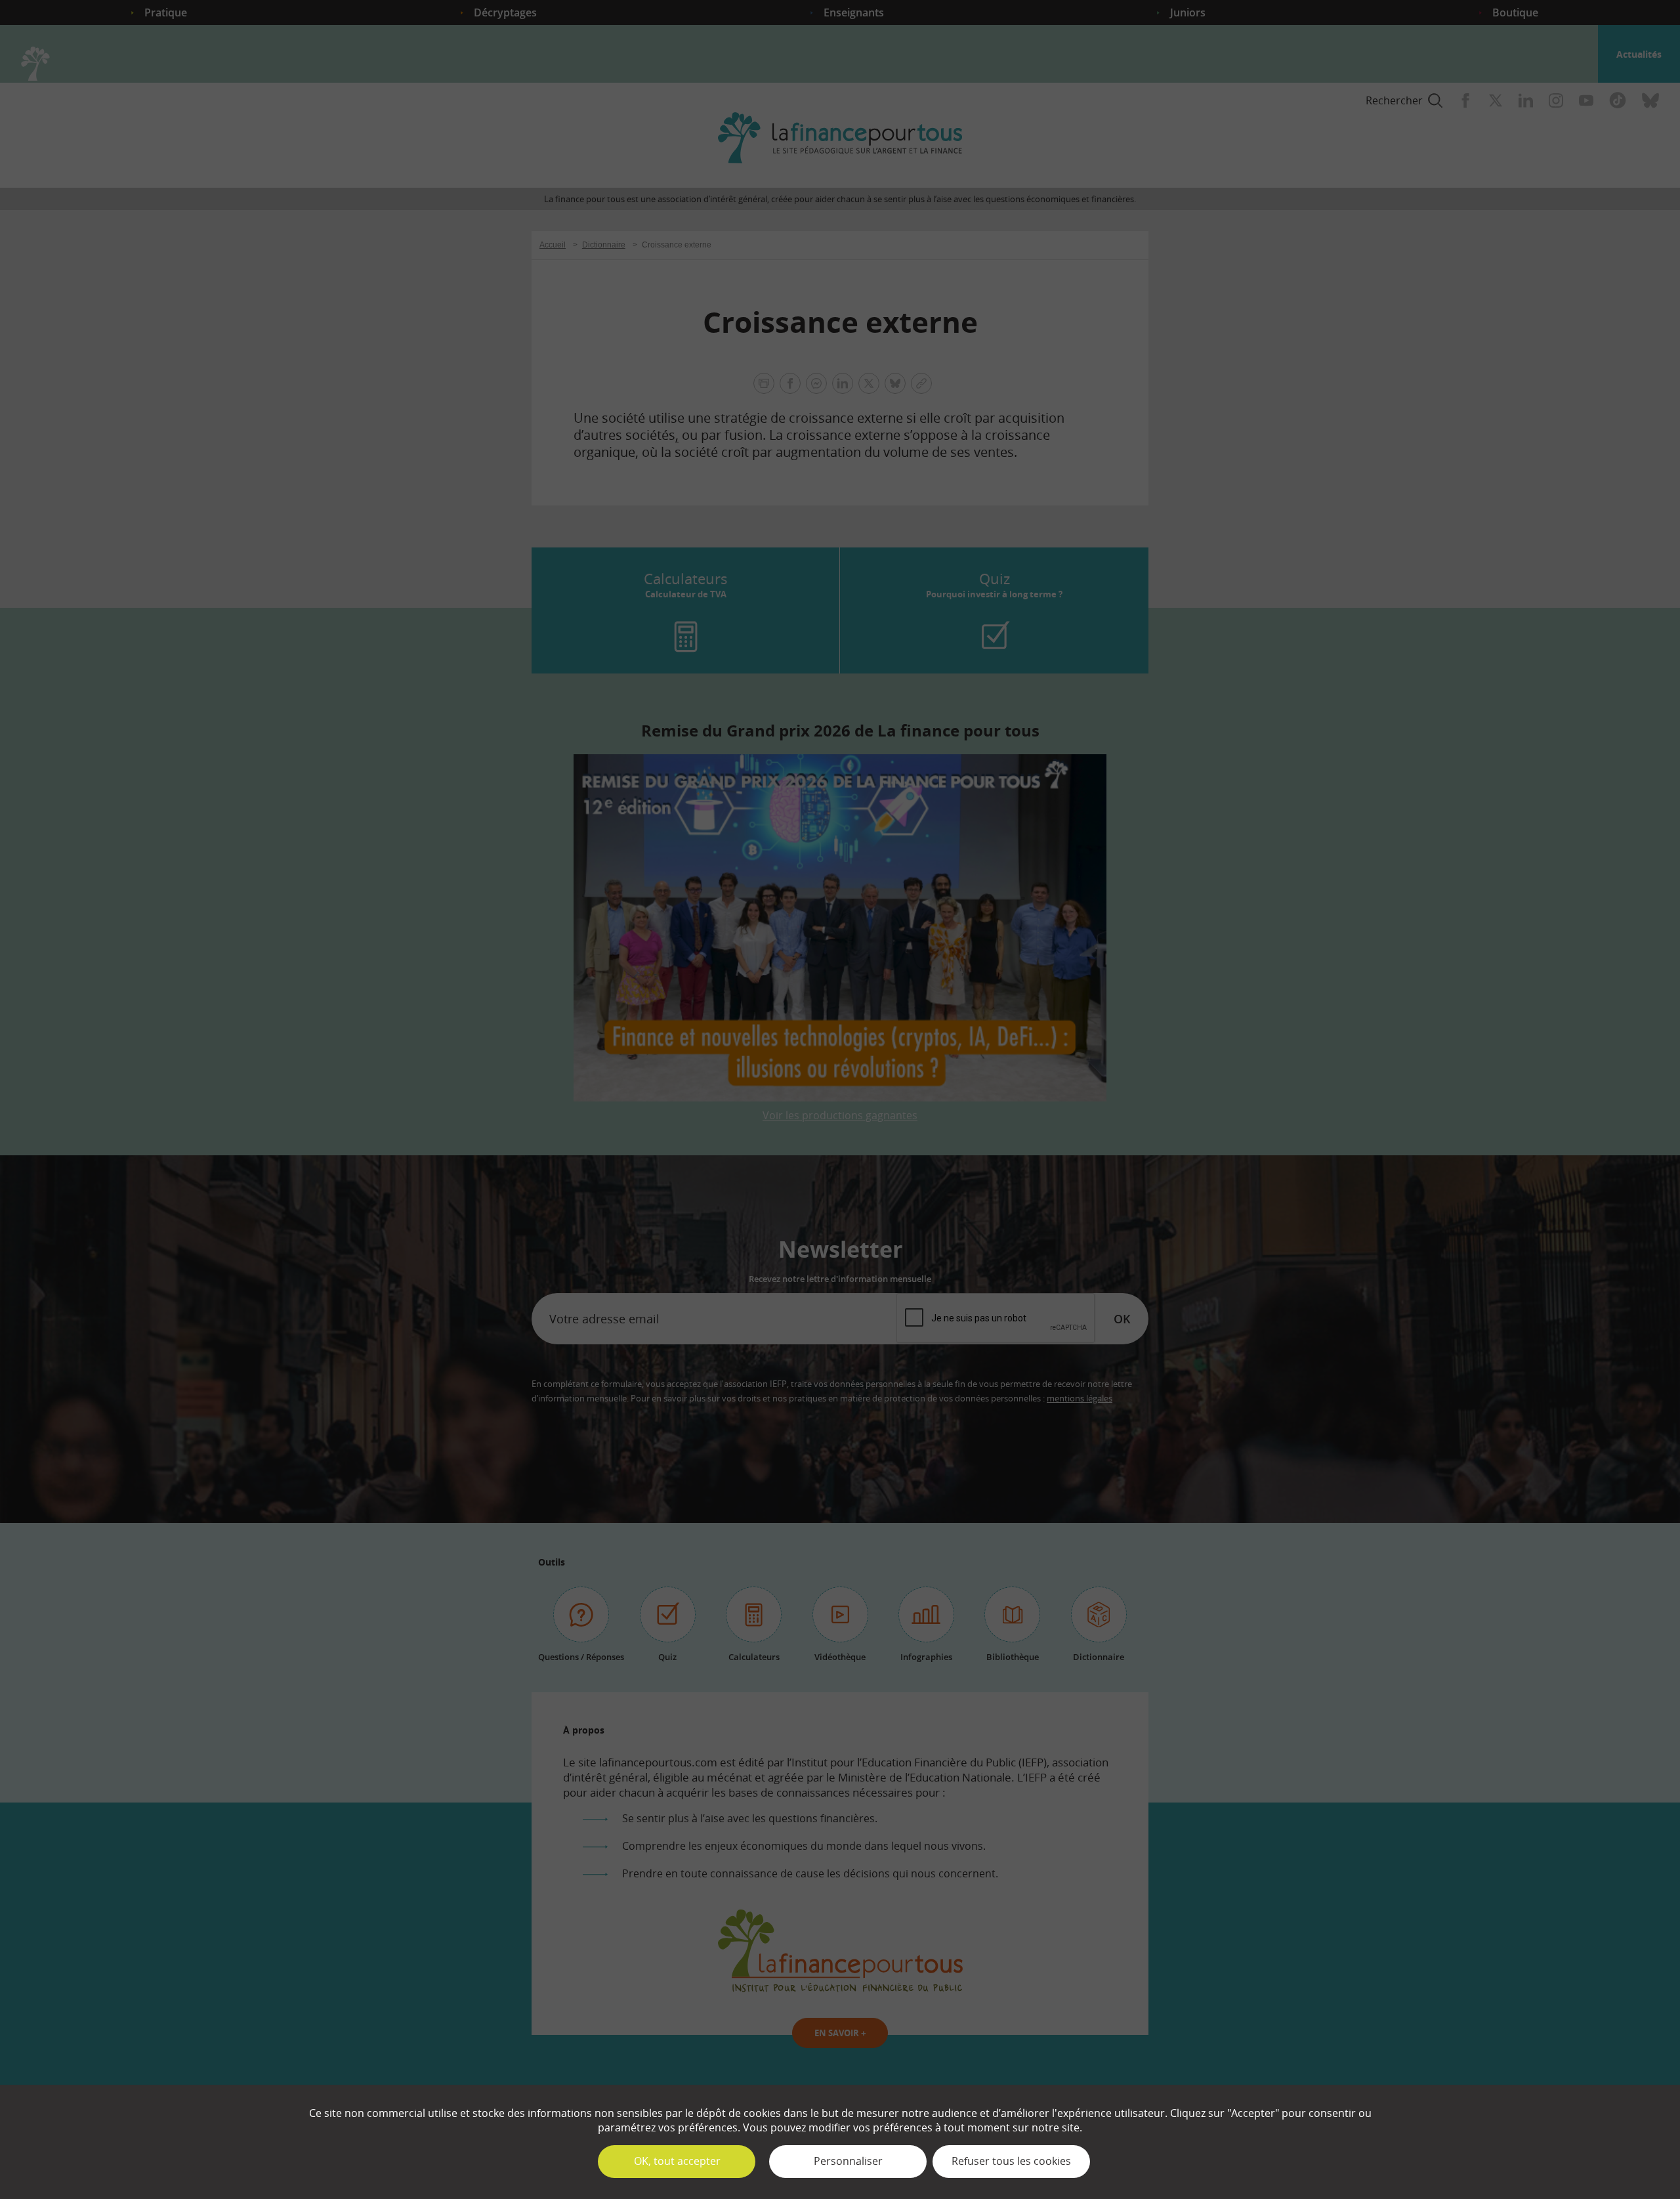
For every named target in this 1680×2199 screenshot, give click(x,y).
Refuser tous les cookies (1011, 2161)
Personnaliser (848, 2161)
